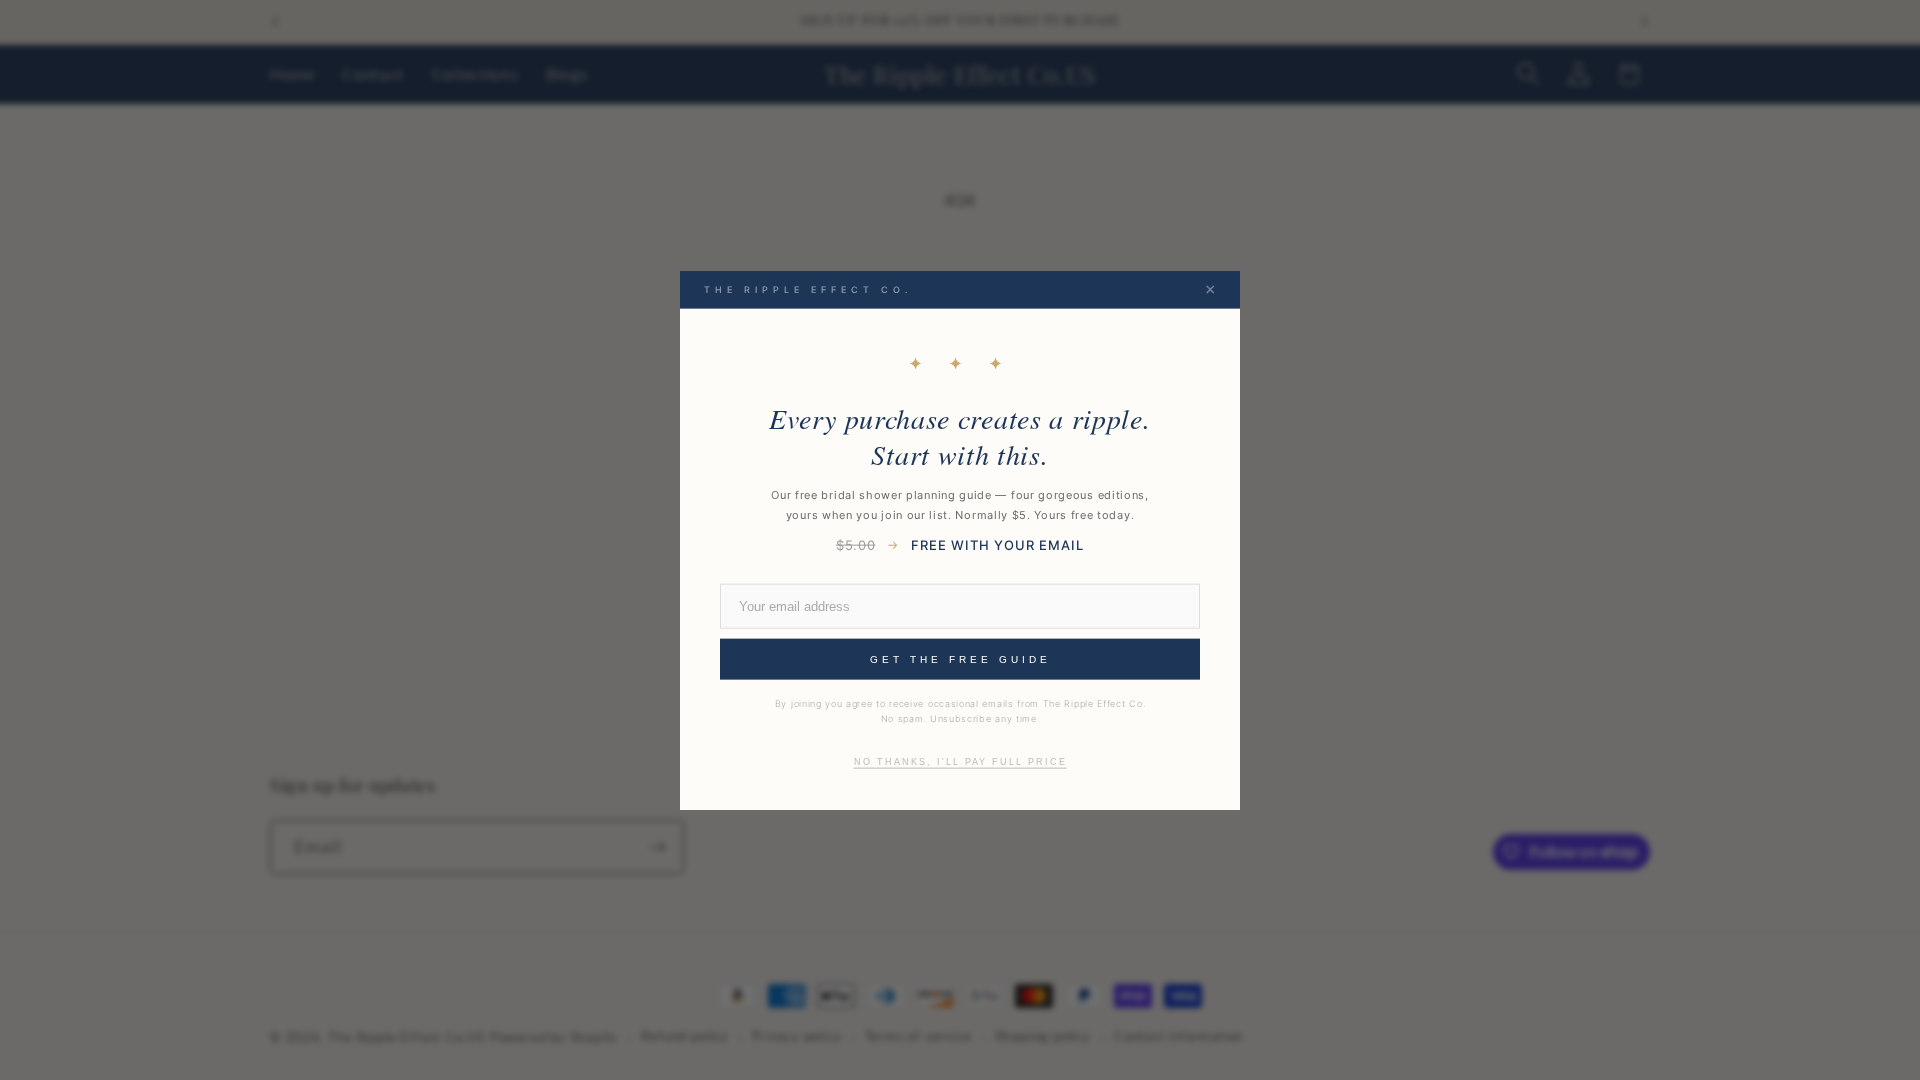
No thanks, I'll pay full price (960, 761)
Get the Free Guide (960, 659)
